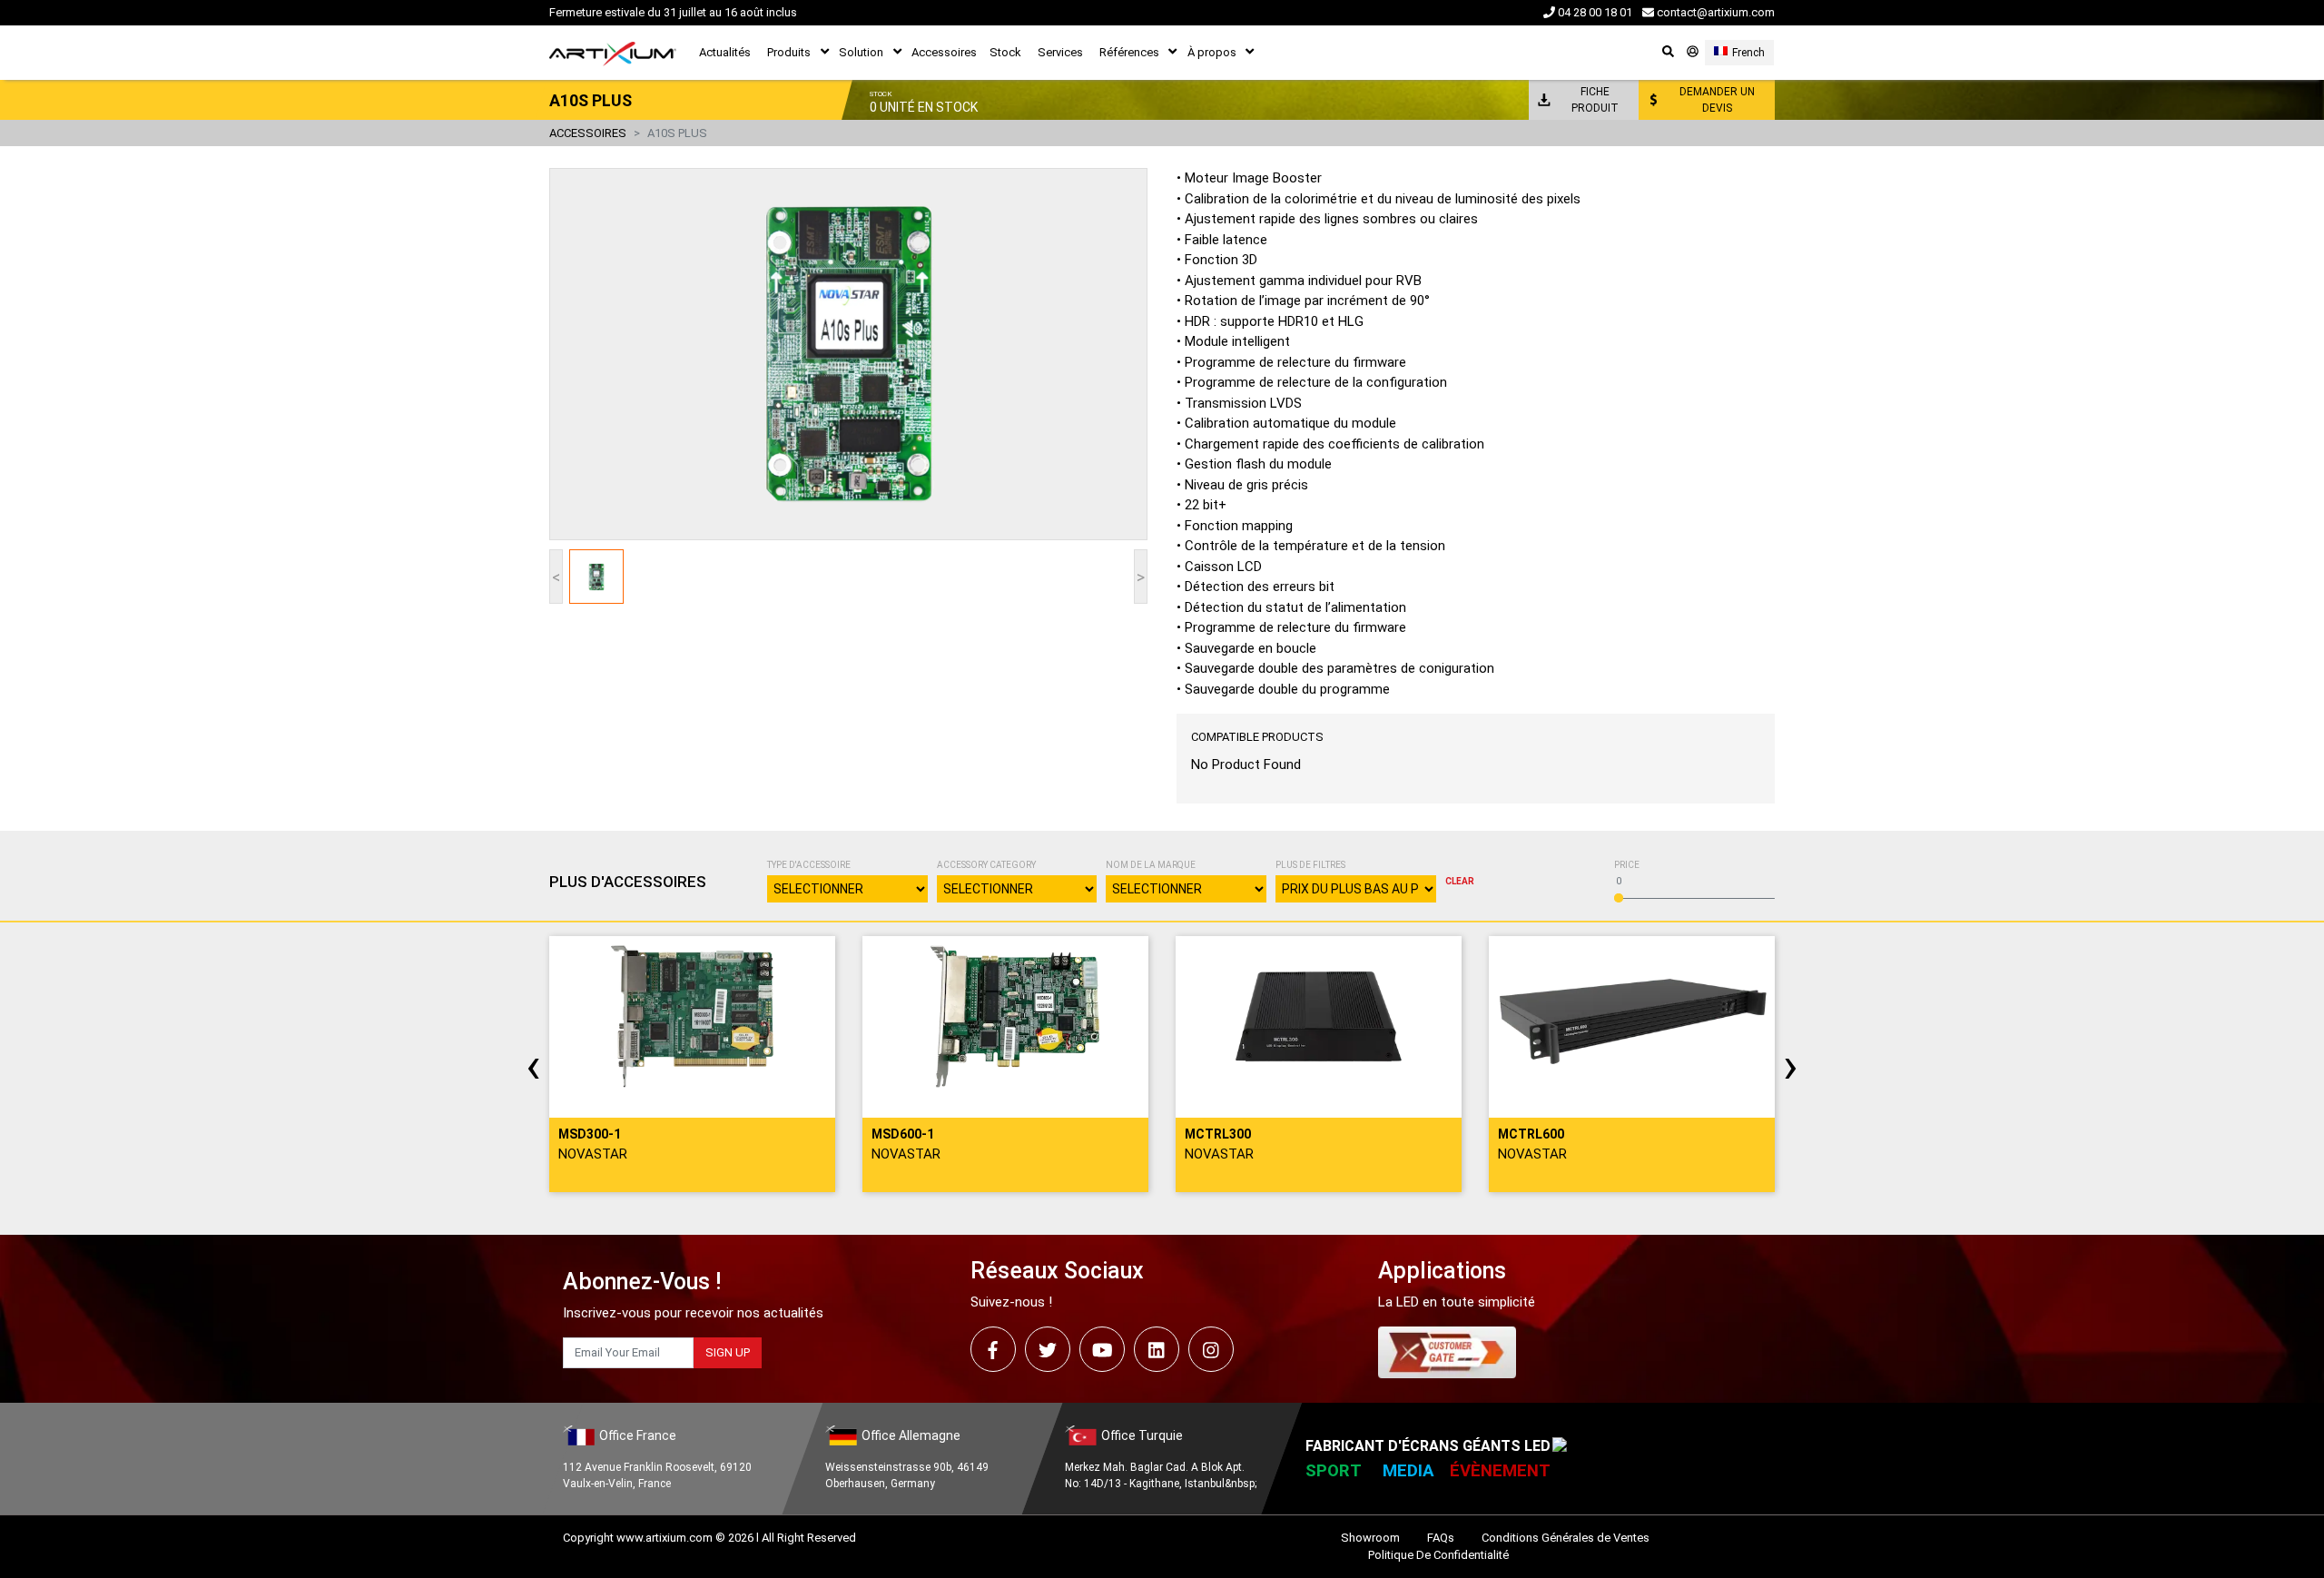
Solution (861, 52)
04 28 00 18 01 (1594, 12)
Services (1060, 52)
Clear (1460, 881)
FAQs (1441, 1538)
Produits (789, 52)
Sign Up (728, 1352)
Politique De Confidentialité (1438, 1555)
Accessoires (944, 52)
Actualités (725, 52)
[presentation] (533, 1065)
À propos (1212, 52)
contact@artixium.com (1714, 12)
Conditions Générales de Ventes (1566, 1538)
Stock (1005, 52)
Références (1129, 52)
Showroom (1370, 1538)
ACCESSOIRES (588, 133)
